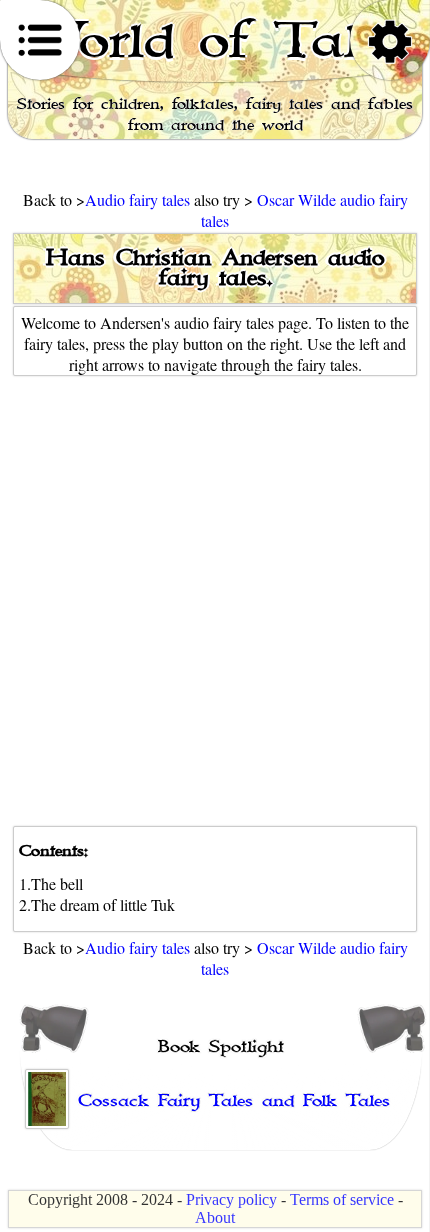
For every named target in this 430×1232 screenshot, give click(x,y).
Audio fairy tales (139, 199)
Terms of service (342, 1199)
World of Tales (215, 41)
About (215, 1217)
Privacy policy (231, 1199)
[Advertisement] (215, 601)
